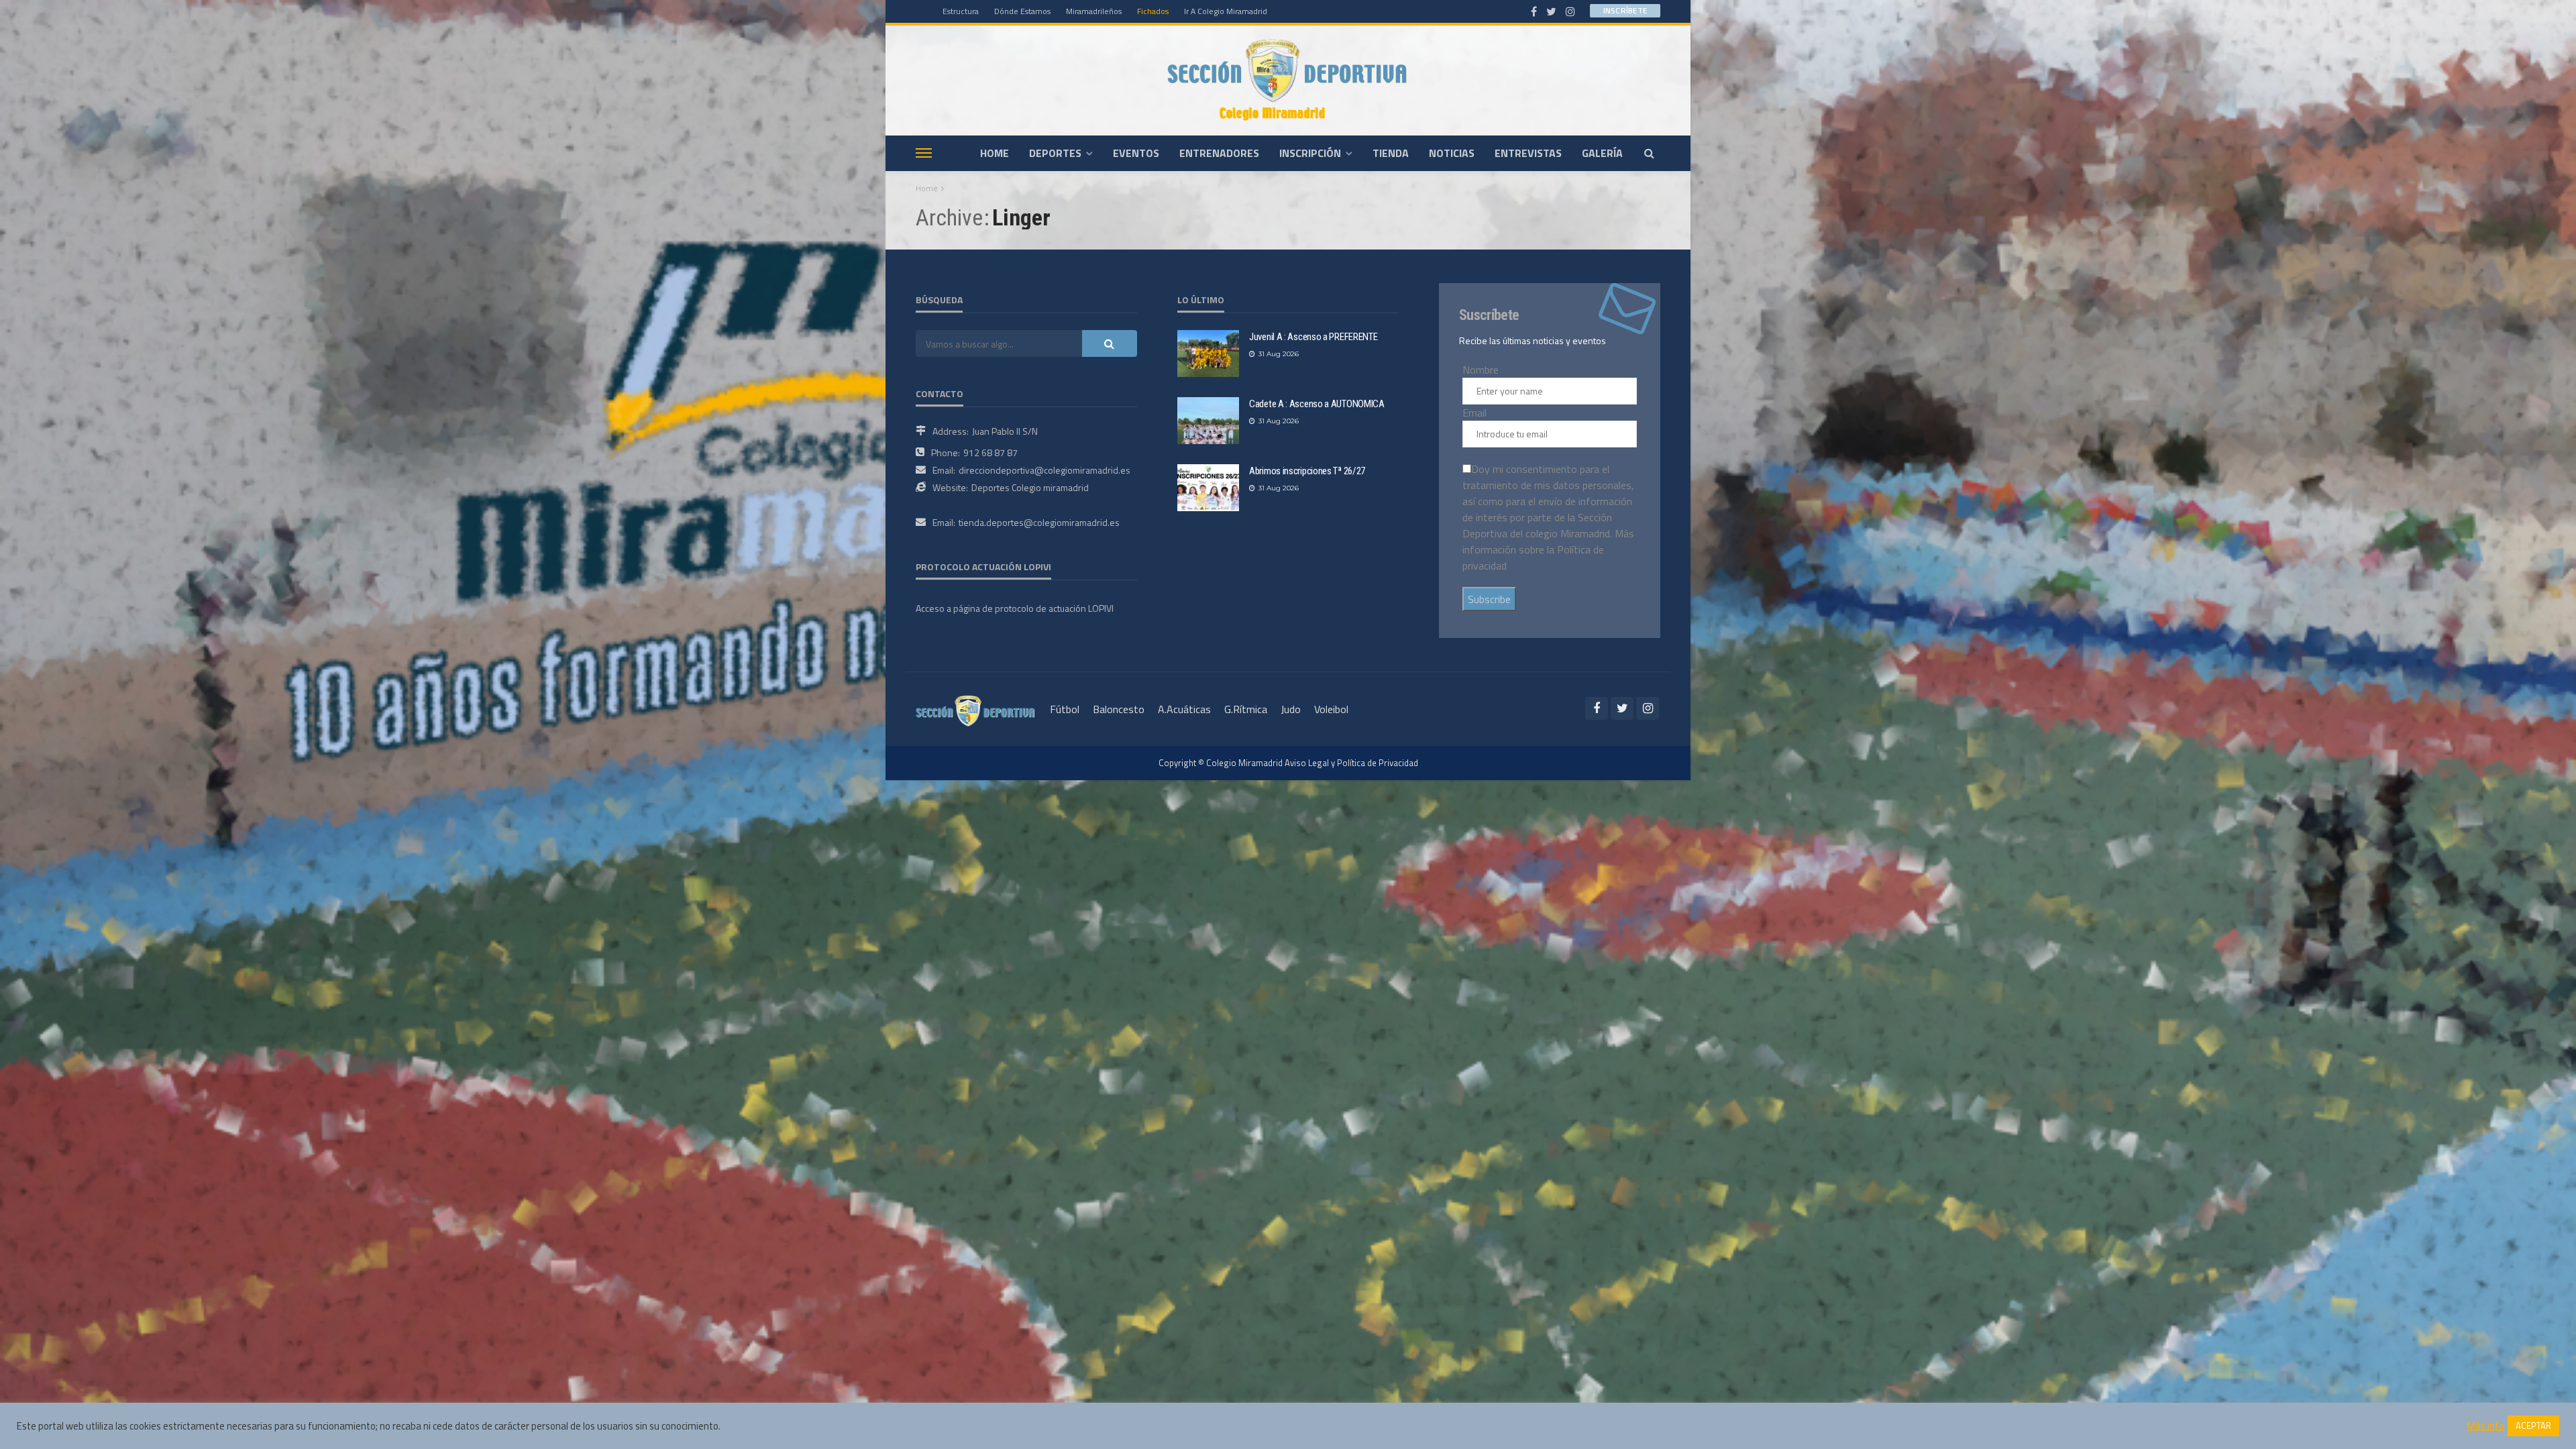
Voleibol (1331, 709)
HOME (995, 153)
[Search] (1649, 153)
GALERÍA (1602, 153)
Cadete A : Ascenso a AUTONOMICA (1317, 404)
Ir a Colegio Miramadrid (1226, 11)
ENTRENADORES (1219, 153)
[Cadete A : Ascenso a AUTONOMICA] (1208, 421)
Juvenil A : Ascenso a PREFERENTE (1313, 337)
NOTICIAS (1452, 153)
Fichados (1153, 11)
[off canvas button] (924, 153)
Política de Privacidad (1378, 763)
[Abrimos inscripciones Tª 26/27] (1208, 488)
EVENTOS (1136, 153)
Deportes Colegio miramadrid (1030, 487)
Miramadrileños (1094, 11)
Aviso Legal (1307, 763)
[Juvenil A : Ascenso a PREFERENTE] (1208, 354)
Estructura (961, 11)
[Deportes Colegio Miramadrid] (1288, 80)
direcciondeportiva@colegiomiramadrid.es (1044, 470)
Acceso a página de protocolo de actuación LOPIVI (1015, 608)
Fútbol (1065, 709)
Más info (2486, 1426)
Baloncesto (1119, 709)
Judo (1291, 709)
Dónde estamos (1022, 11)
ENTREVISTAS (1528, 153)
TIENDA (1391, 153)
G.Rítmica (1246, 709)
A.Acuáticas (1184, 709)
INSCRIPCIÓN (1310, 153)
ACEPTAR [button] (2533, 1426)
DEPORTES (1055, 153)
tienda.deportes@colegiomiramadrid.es (1039, 522)
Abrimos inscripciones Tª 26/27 (1307, 471)
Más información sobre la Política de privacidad (1548, 549)
